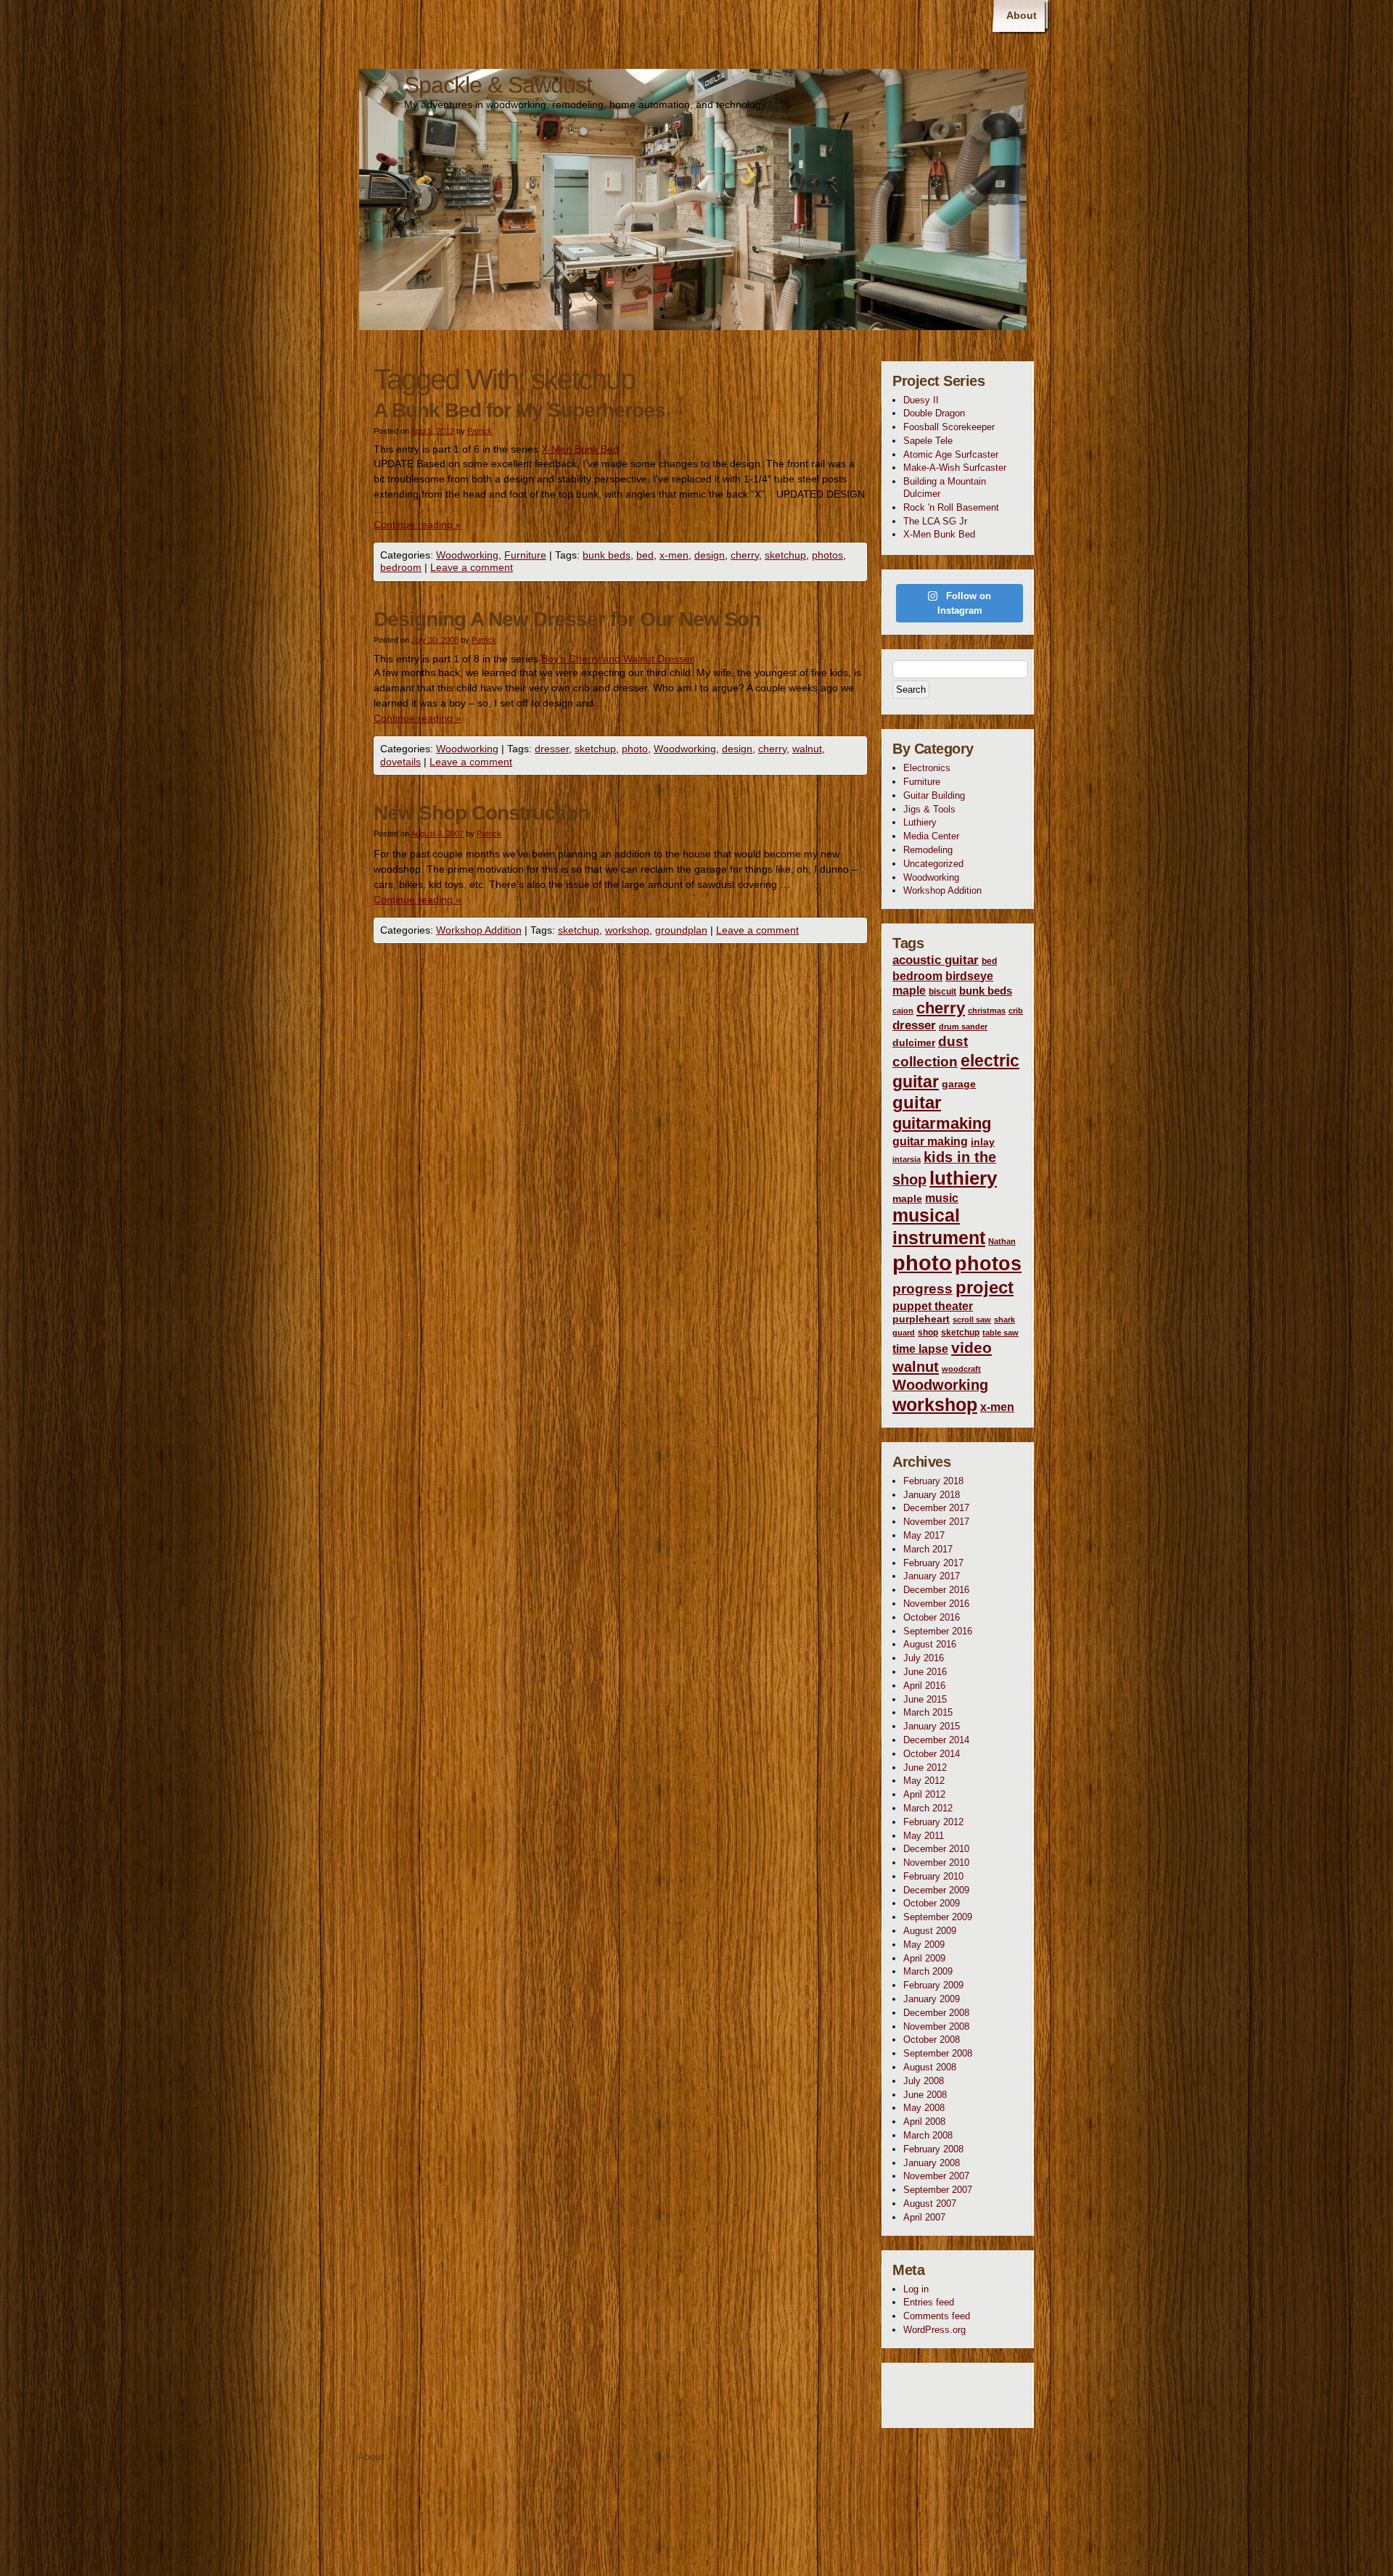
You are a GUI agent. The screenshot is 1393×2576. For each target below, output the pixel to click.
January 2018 (932, 1495)
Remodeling (928, 850)
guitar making (930, 1141)
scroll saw (972, 1320)
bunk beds (607, 555)
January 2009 (932, 1999)
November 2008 (936, 2026)
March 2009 (928, 1971)
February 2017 (933, 1563)
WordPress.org (934, 2330)
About (1022, 15)
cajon (903, 1011)
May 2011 (924, 1836)
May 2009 (924, 1945)
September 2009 (938, 1917)
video (971, 1348)
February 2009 (933, 1985)
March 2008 (928, 2135)
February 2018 (933, 1481)
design (710, 555)
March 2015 (928, 1712)
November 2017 (936, 1522)
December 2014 (936, 1740)
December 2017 (936, 1508)
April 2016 (924, 1686)
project (985, 1287)
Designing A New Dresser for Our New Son (567, 619)
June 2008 (925, 2095)
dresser (552, 749)
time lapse (920, 1349)
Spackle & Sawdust (498, 85)
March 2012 (928, 1808)
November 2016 (936, 1604)
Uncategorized (933, 864)
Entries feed (929, 2302)
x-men (674, 555)
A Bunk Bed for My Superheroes (519, 410)
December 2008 (936, 2013)
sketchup (785, 555)
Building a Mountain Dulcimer (945, 487)
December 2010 (936, 1849)
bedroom (401, 567)
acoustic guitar (936, 960)
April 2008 (924, 2122)
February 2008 (933, 2149)
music (942, 1198)
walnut (807, 749)
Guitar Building (934, 795)
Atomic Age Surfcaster (951, 454)
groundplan (681, 930)
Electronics (927, 768)
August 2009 (930, 1931)
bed (645, 555)
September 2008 (938, 2053)
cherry (745, 555)
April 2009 (924, 1958)
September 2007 (938, 2190)
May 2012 (924, 1781)
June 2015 (925, 1699)
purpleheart (921, 1319)
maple (907, 1198)
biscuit (942, 992)
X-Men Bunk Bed (580, 449)
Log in (916, 2289)
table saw (1000, 1333)
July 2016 (924, 1658)
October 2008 (932, 2040)
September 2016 (938, 1631)
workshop (627, 930)
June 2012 (925, 1768)
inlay (983, 1142)
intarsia (907, 1159)
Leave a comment (472, 567)
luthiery (963, 1178)
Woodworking (467, 555)
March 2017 (928, 1549)
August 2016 (930, 1644)
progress (922, 1289)
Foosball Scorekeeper (949, 427)
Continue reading (418, 524)
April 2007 (924, 2217)
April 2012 (924, 1794)
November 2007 (936, 2176)
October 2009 (932, 1903)
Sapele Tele (928, 441)
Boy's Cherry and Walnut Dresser (617, 659)
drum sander (963, 1026)
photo (635, 749)
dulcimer (914, 1042)
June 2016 (925, 1672)
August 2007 (930, 2203)
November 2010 (936, 1863)
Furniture (525, 555)
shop (928, 1333)
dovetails (400, 762)
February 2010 (933, 1876)
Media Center (931, 836)
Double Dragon (934, 413)
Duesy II (921, 400)
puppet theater (933, 1306)
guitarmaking (942, 1123)
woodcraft (961, 1369)
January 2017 (932, 1576)
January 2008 (932, 2163)
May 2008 (924, 2108)
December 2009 (936, 1890)
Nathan (1002, 1241)
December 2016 (936, 1590)
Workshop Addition (479, 930)
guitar (917, 1103)
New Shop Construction (481, 813)
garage (959, 1084)
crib (1016, 1011)
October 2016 (932, 1617)
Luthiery (920, 822)
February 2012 (933, 1822)
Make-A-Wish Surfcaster (955, 468)
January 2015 (932, 1726)
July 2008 (924, 2081)
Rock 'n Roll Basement (951, 507)
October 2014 (932, 1754)
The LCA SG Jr (935, 521)
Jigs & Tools (929, 809)
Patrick (480, 431)
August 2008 (930, 2067)
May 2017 (924, 1535)
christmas (987, 1011)
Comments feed (937, 2316)
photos (827, 555)
